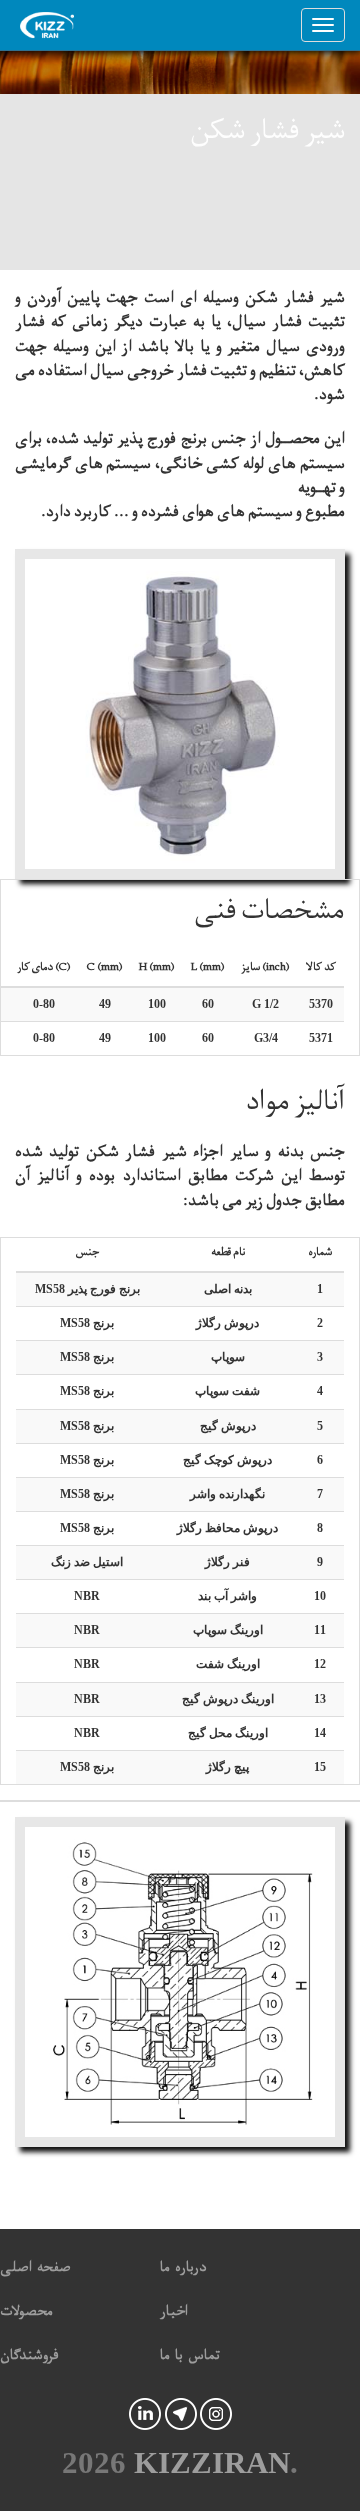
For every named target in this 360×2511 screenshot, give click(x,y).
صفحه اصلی (35, 2270)
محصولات (26, 2314)
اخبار (174, 2314)
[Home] (52, 25)
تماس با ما (190, 2358)
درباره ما (183, 2270)
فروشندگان (29, 2358)
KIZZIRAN (212, 2463)
